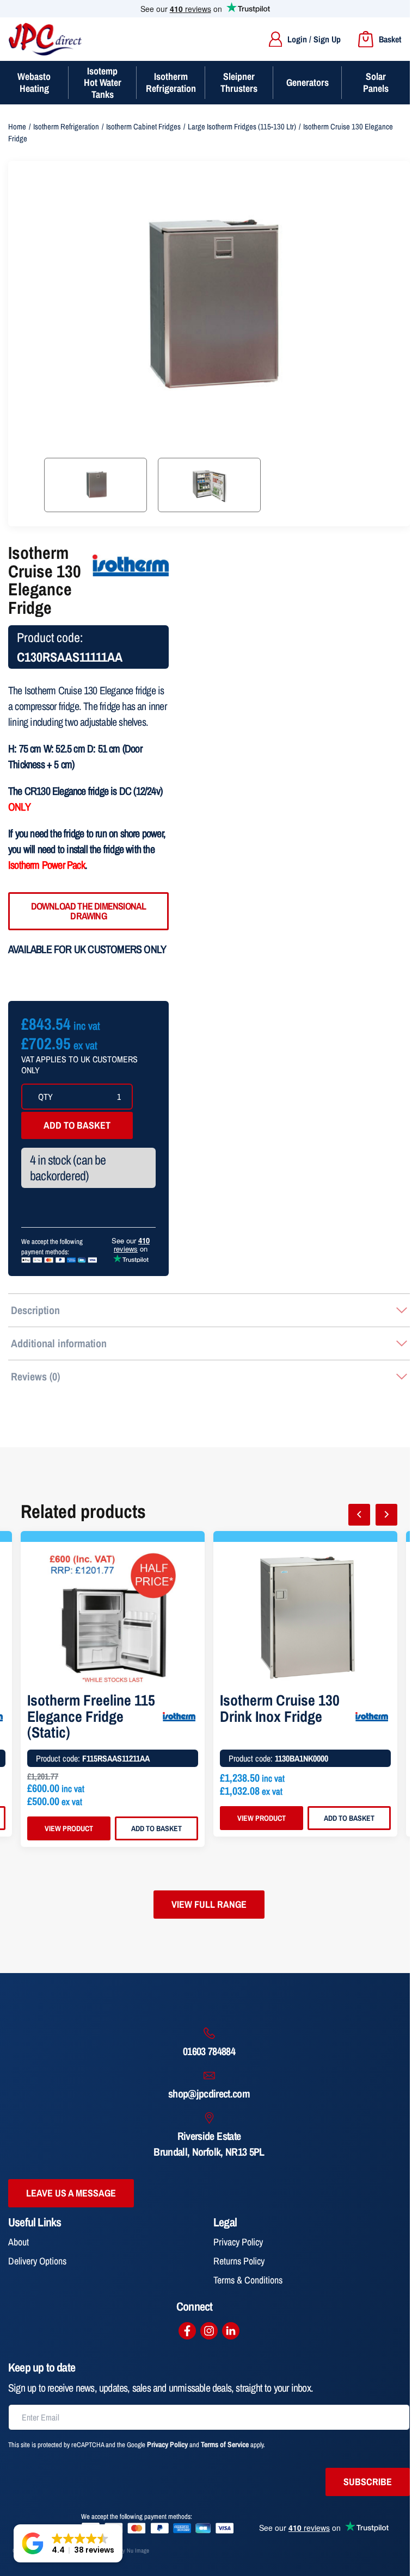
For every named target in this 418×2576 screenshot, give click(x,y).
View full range (209, 1904)
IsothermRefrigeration (171, 82)
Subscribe (368, 2482)
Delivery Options (37, 2261)
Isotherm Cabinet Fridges (143, 127)
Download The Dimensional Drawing (89, 911)
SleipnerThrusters (239, 82)
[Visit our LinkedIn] (231, 2331)
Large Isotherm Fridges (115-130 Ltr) (242, 127)
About (19, 2242)
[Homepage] (45, 39)
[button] (68, 2543)
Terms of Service (225, 2444)
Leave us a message (71, 2193)
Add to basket (77, 1125)
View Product (69, 1828)
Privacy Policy (238, 2242)
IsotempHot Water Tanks (103, 83)
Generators (308, 82)
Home (17, 127)
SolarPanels (376, 82)
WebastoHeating (34, 82)
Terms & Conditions (248, 2280)
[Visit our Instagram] (209, 2331)
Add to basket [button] (156, 1828)
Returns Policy (239, 2261)
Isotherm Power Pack (47, 865)
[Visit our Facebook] (187, 2331)
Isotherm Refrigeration (66, 127)
